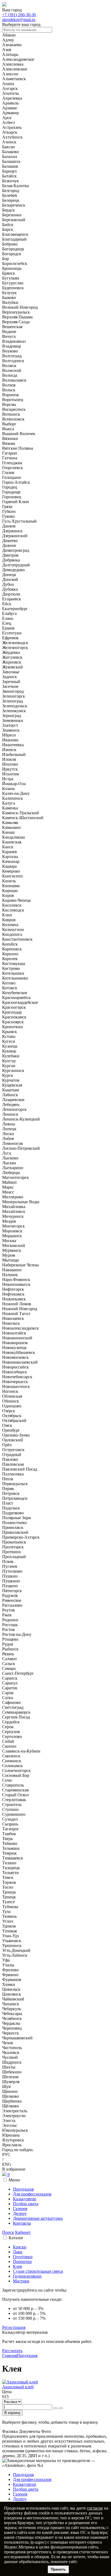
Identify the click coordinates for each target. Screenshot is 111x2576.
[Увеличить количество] (55, 2408)
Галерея (20, 2209)
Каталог (16, 2238)
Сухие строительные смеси (38, 2271)
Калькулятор (25, 2199)
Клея (17, 2266)
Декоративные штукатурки (38, 2218)
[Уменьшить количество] (61, 2408)
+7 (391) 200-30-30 (19, 15)
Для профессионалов (32, 2194)
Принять (58, 2569)
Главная (9, 2355)
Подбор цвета (26, 2204)
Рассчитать (12, 2351)
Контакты (22, 2223)
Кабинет (23, 2232)
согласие (95, 2508)
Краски (20, 2247)
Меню (14, 2180)
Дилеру (20, 2213)
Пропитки (22, 2261)
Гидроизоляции (27, 2276)
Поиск (8, 2232)
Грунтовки (23, 2257)
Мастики (21, 2281)
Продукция (23, 2189)
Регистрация (14, 2327)
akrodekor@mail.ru (19, 20)
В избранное (14, 2169)
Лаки (18, 2252)
